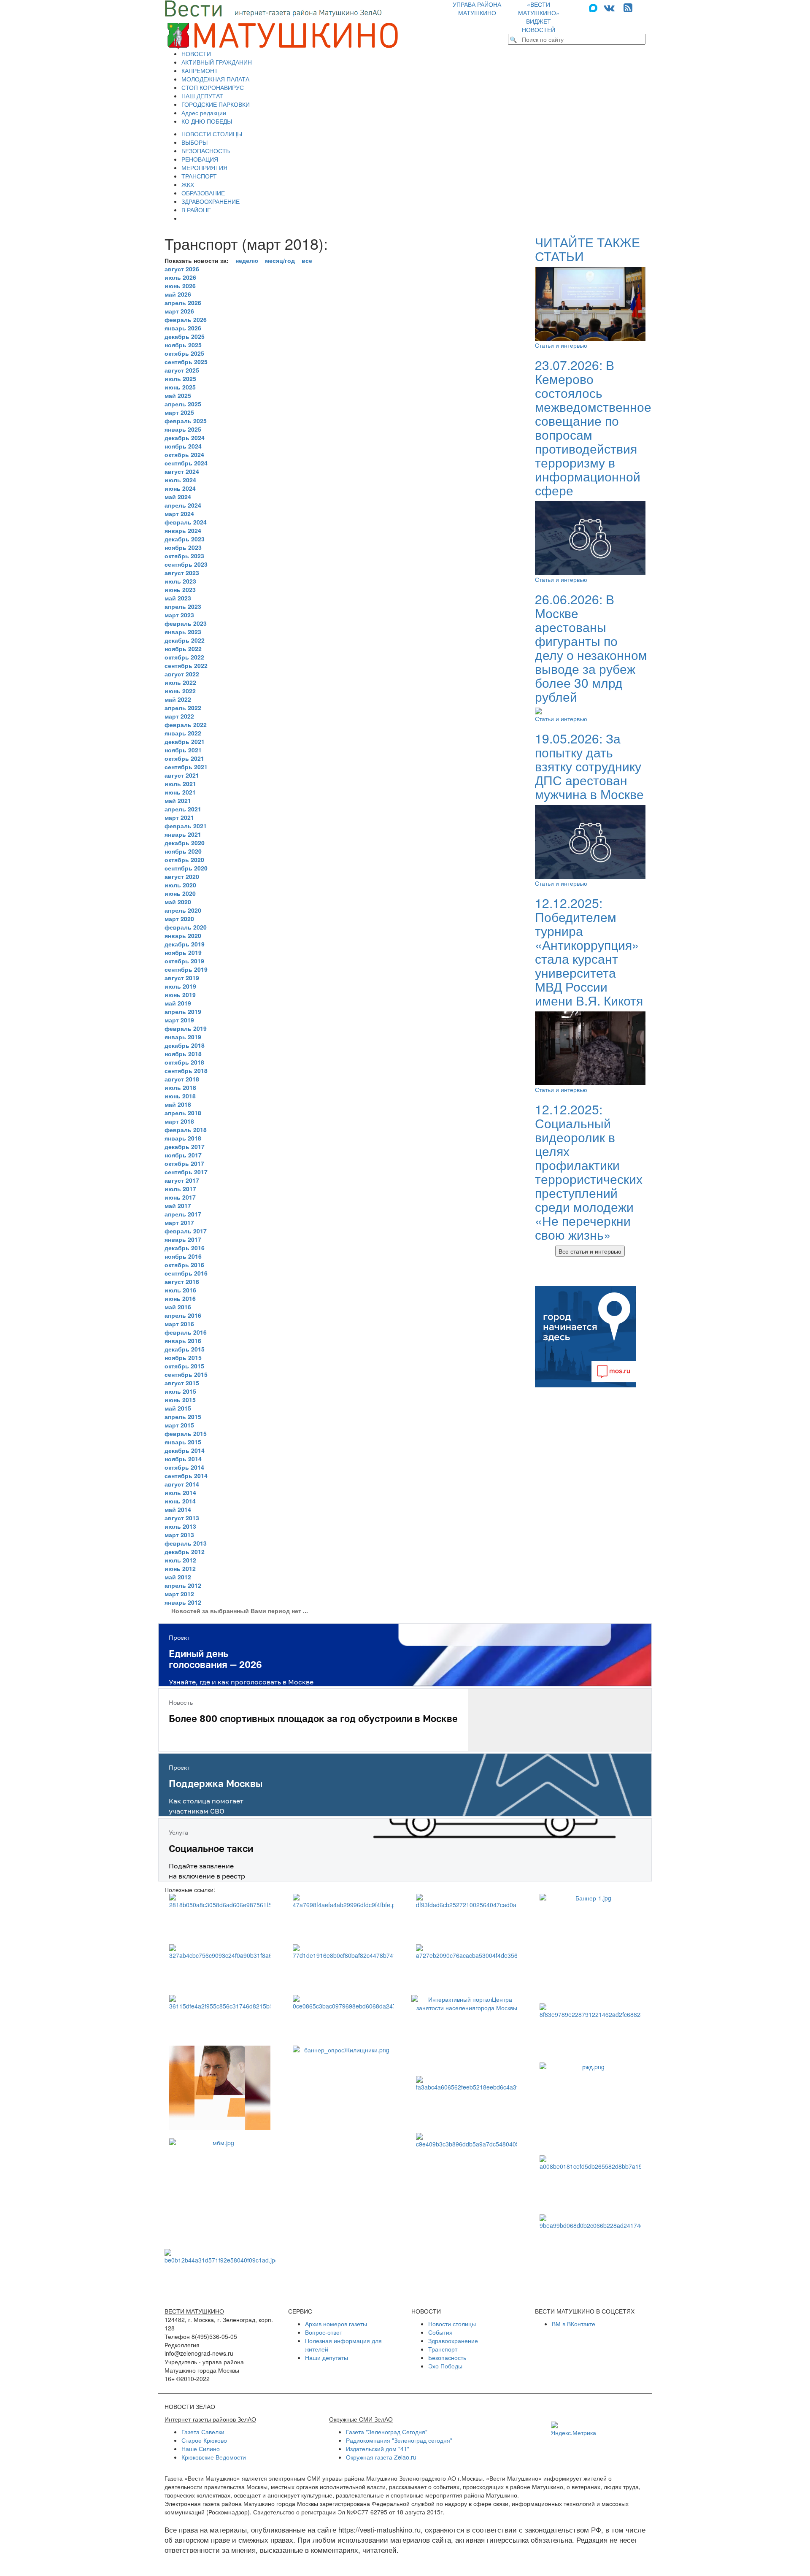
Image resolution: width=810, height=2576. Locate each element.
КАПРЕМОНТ (200, 70)
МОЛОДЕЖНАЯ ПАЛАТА (215, 79)
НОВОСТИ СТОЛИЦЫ (212, 134)
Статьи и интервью (561, 345)
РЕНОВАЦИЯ (200, 159)
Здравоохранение (453, 2341)
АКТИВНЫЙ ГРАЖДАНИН (217, 62)
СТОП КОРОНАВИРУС (213, 87)
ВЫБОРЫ (194, 142)
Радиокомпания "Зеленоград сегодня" (399, 2440)
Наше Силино (201, 2449)
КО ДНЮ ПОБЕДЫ (207, 121)
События (440, 2332)
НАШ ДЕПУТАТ (202, 96)
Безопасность (447, 2357)
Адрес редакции (204, 113)
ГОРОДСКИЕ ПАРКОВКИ (216, 104)
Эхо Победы (445, 2366)
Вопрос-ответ (324, 2332)
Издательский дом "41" (378, 2449)
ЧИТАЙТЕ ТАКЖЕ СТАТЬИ (587, 249)
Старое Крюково (204, 2440)
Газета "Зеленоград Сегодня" (387, 2432)
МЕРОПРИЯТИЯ (204, 168)
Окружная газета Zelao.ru (381, 2457)
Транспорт (443, 2349)
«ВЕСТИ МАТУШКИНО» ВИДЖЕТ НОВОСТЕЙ (539, 17)
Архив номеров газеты (336, 2324)
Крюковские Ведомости (214, 2457)
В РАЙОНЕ (196, 210)
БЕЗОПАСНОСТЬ (206, 151)
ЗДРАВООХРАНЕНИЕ (211, 201)
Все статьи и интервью (590, 1251)
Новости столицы (452, 2324)
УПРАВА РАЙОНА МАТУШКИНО (477, 8)
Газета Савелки (203, 2432)
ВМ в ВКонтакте (574, 2324)
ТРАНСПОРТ (199, 176)
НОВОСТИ (196, 54)
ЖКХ (188, 184)
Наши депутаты (327, 2357)
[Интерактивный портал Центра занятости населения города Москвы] (467, 2031)
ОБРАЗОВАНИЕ (203, 193)
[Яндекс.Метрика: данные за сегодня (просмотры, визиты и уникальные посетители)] (574, 2429)
